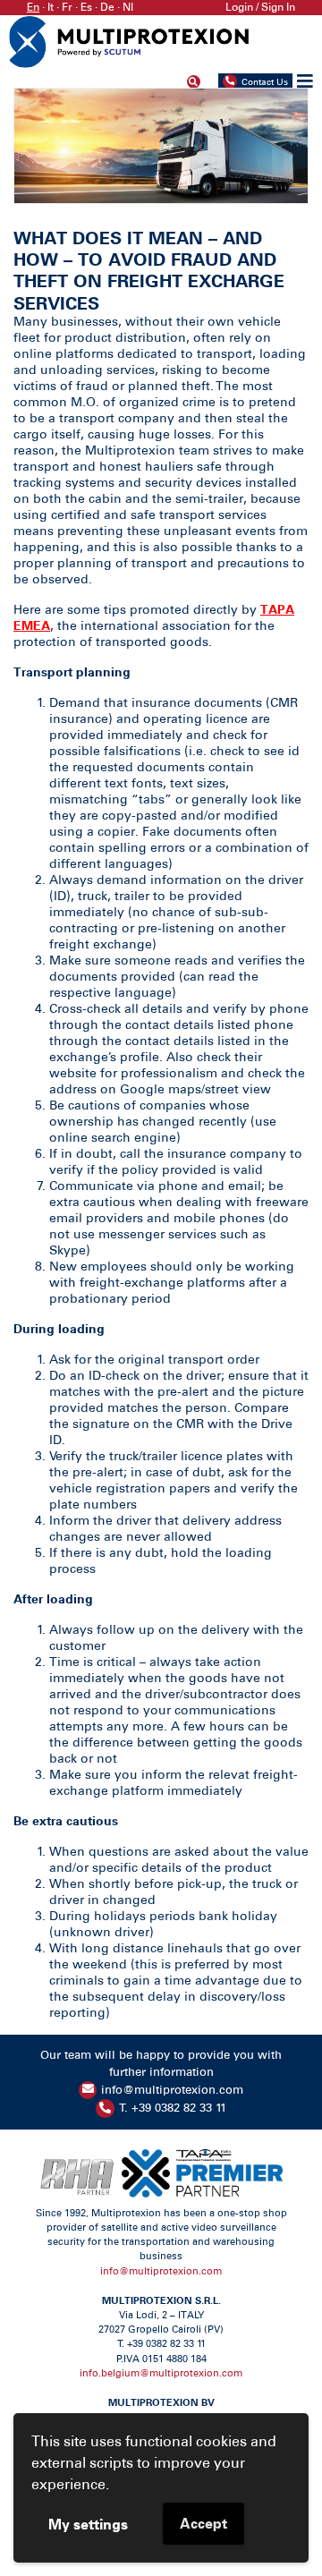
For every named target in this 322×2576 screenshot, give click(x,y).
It (51, 7)
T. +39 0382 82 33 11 (173, 2108)
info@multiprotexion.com (172, 2090)
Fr (67, 7)
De (107, 7)
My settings (88, 2524)
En (33, 7)
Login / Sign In (260, 7)
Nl (128, 7)
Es (86, 7)
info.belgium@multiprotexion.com (161, 2373)
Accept (203, 2523)
